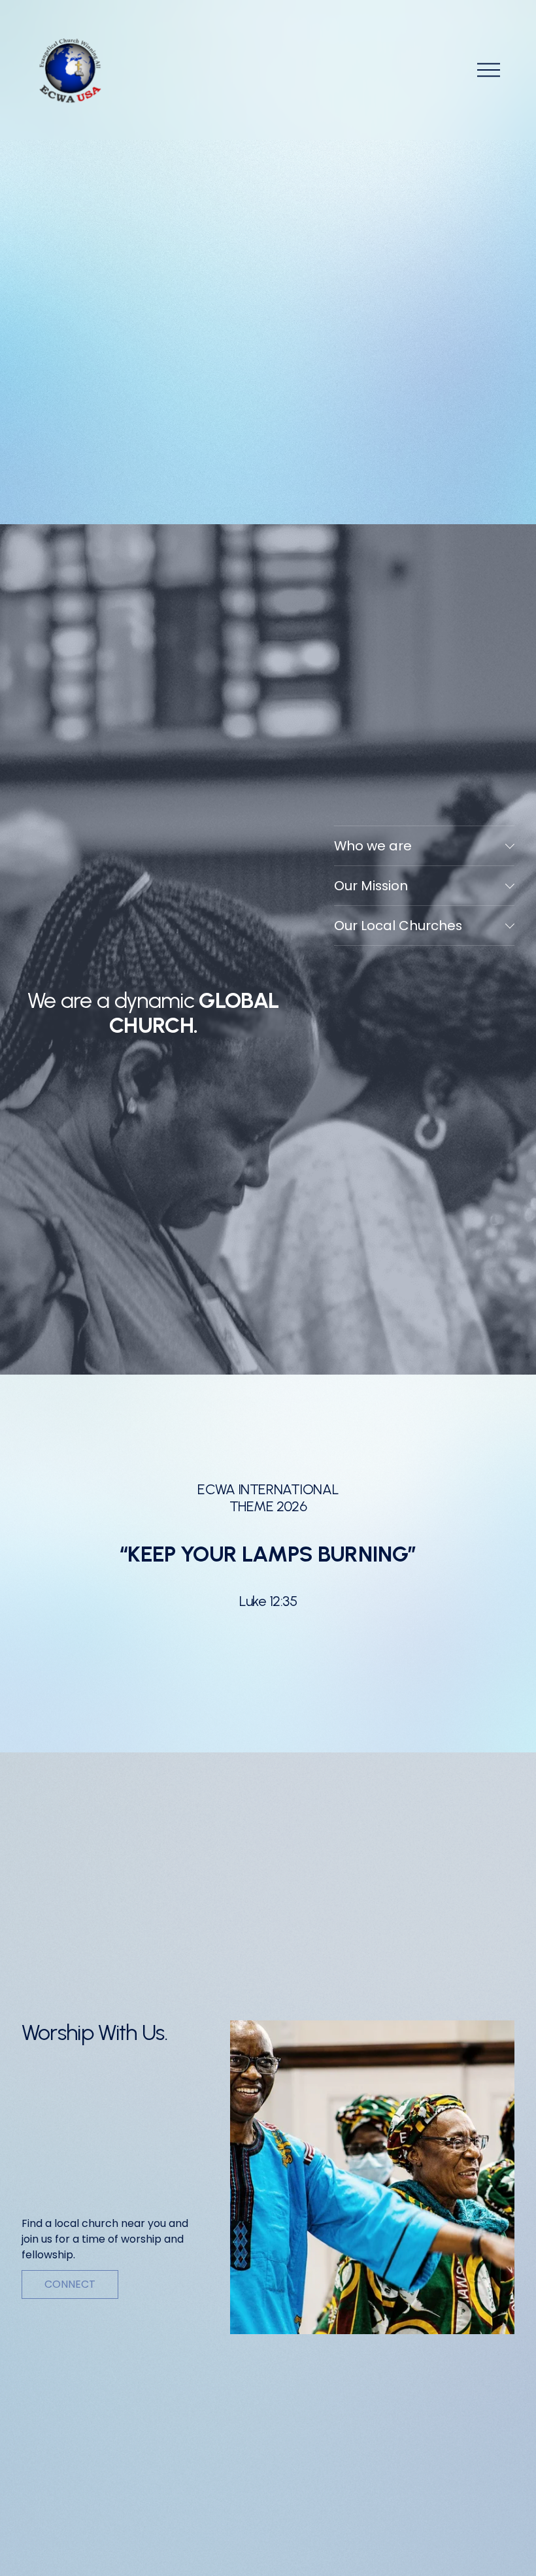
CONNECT (70, 2284)
